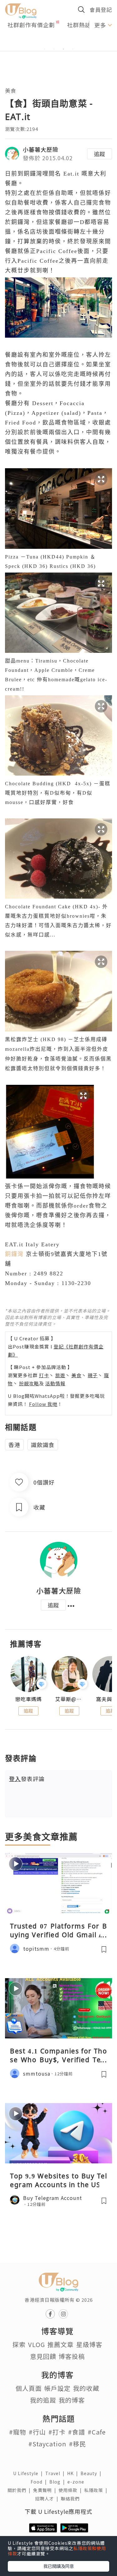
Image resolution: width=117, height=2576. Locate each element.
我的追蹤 (43, 2400)
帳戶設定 (57, 2388)
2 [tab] (54, 49)
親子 (93, 1375)
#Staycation (47, 2444)
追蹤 (100, 154)
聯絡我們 (71, 2499)
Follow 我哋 (43, 1404)
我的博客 (72, 2400)
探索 (19, 2344)
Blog (58, 2482)
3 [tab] (63, 49)
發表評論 (27, 1779)
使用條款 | (71, 2490)
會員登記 (101, 10)
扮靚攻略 (29, 1383)
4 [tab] (73, 49)
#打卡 (57, 2432)
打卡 (44, 1375)
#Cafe (97, 2432)
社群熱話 (79, 25)
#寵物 (18, 2432)
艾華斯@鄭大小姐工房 (69, 1699)
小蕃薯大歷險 (41, 149)
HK (74, 2473)
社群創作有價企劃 (31, 25)
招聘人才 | (48, 2499)
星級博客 (89, 2344)
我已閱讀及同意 (59, 2566)
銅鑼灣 (14, 1254)
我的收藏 (86, 2388)
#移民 (78, 2444)
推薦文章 (61, 2344)
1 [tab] (45, 49)
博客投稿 (72, 2356)
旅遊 (60, 1375)
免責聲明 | (46, 2490)
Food (40, 2482)
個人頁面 (29, 2388)
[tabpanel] (58, 42)
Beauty (92, 2473)
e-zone (77, 2482)
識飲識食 (43, 1445)
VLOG (37, 2344)
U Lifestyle (29, 2473)
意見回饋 (43, 2356)
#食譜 (77, 2432)
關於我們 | (20, 2490)
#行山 (37, 2432)
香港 (14, 1445)
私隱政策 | (97, 2490)
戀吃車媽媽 (29, 1699)
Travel (56, 2473)
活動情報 (55, 1383)
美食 (11, 90)
